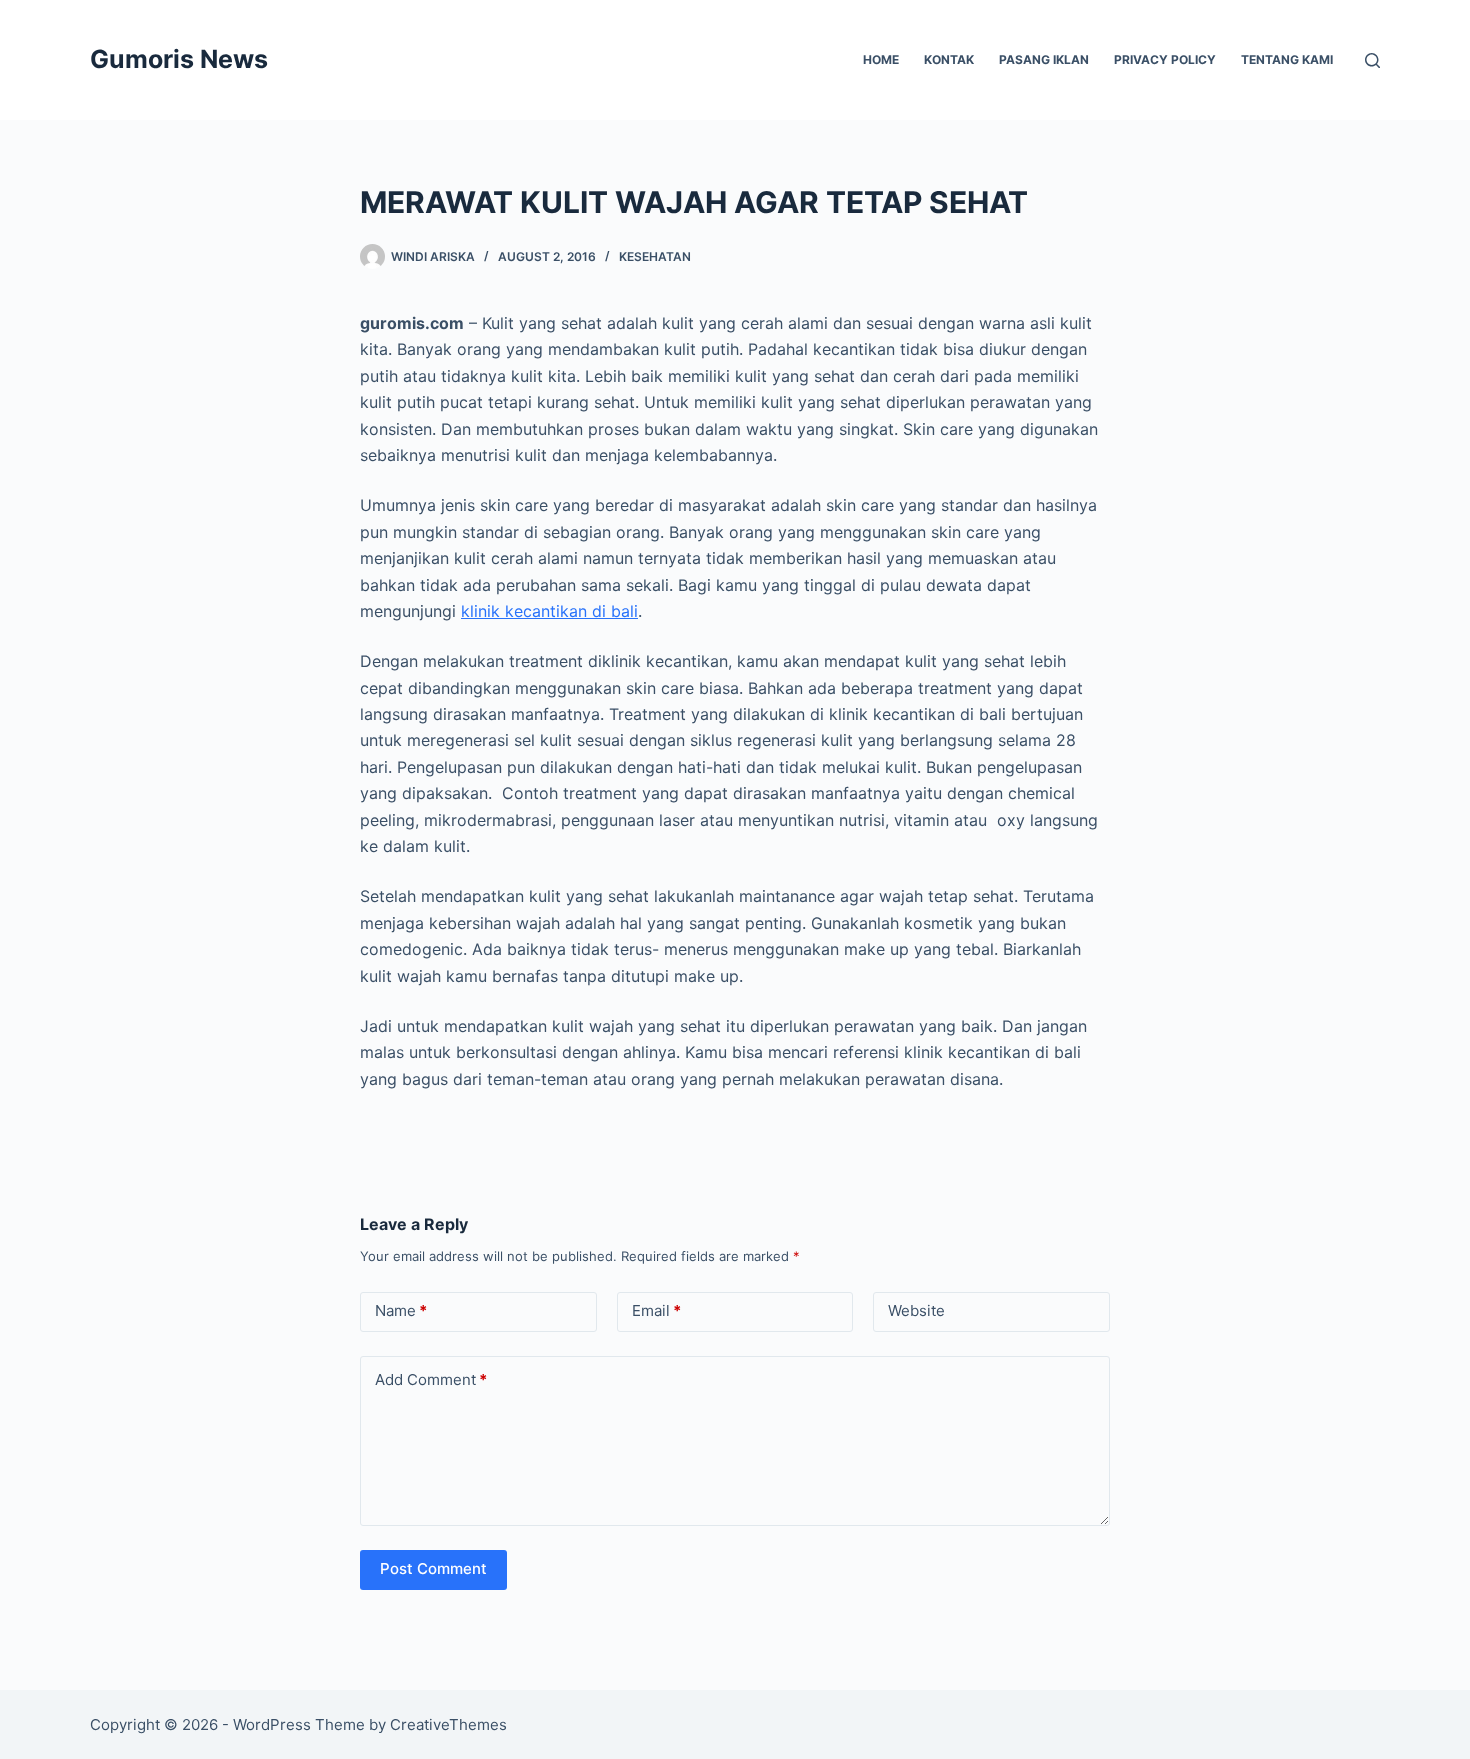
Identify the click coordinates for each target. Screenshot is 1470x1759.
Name (401, 1310)
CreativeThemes (448, 1724)
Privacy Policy (1165, 59)
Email (656, 1310)
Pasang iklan (1044, 59)
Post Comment (433, 1568)
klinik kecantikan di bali (549, 611)
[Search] (1372, 60)
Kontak (949, 59)
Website (916, 1310)
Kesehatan (655, 256)
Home (881, 59)
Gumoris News (179, 59)
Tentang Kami (1287, 59)
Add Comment (431, 1379)
